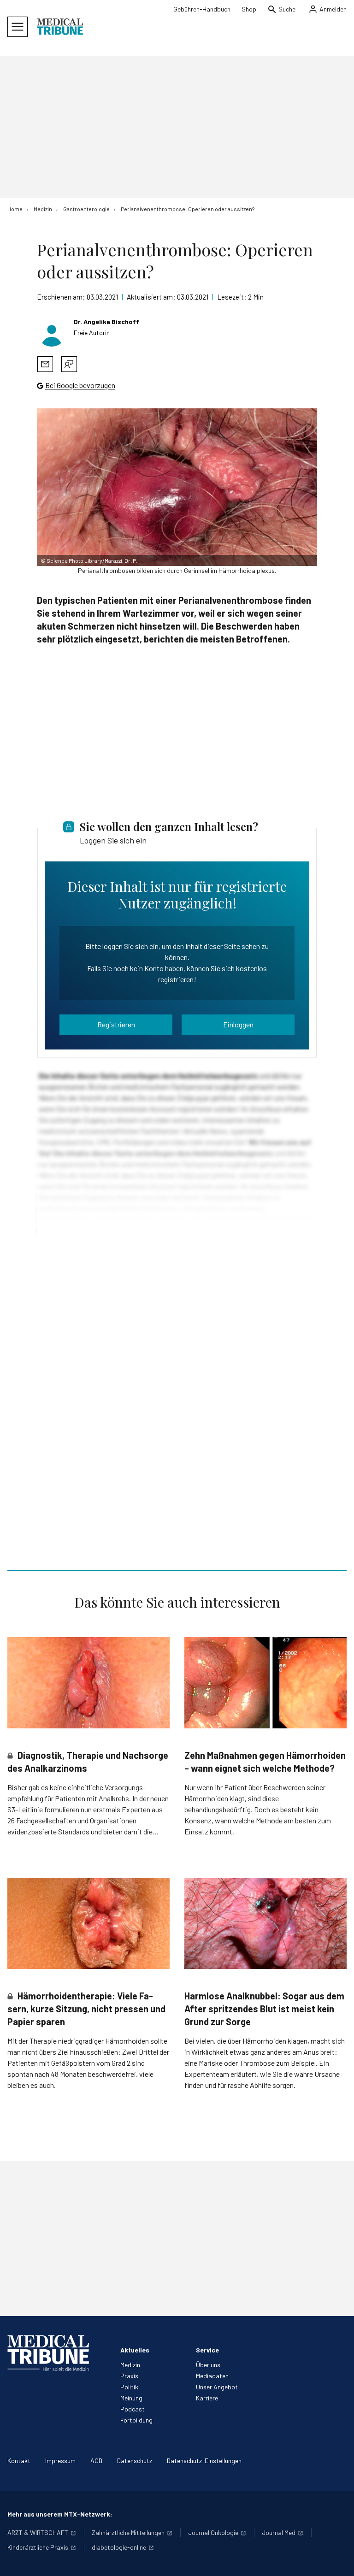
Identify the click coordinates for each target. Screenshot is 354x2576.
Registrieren (116, 1024)
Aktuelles (135, 2350)
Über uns (208, 2365)
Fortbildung (136, 2420)
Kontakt (19, 2461)
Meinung (131, 2398)
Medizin (130, 2365)
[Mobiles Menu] (18, 27)
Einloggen (238, 1024)
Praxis (129, 2376)
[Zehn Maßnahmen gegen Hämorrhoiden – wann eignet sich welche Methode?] (265, 1683)
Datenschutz (135, 2461)
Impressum (60, 2461)
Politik (129, 2387)
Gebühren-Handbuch (202, 9)
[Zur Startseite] (60, 27)
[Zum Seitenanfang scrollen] (337, 2559)
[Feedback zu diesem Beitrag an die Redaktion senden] (69, 364)
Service (207, 2350)
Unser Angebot (217, 2387)
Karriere (207, 2398)
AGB (96, 2461)
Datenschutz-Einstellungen (204, 2461)
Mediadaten (212, 2376)
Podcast (133, 2409)
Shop (249, 9)
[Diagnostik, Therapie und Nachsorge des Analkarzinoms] (88, 1683)
